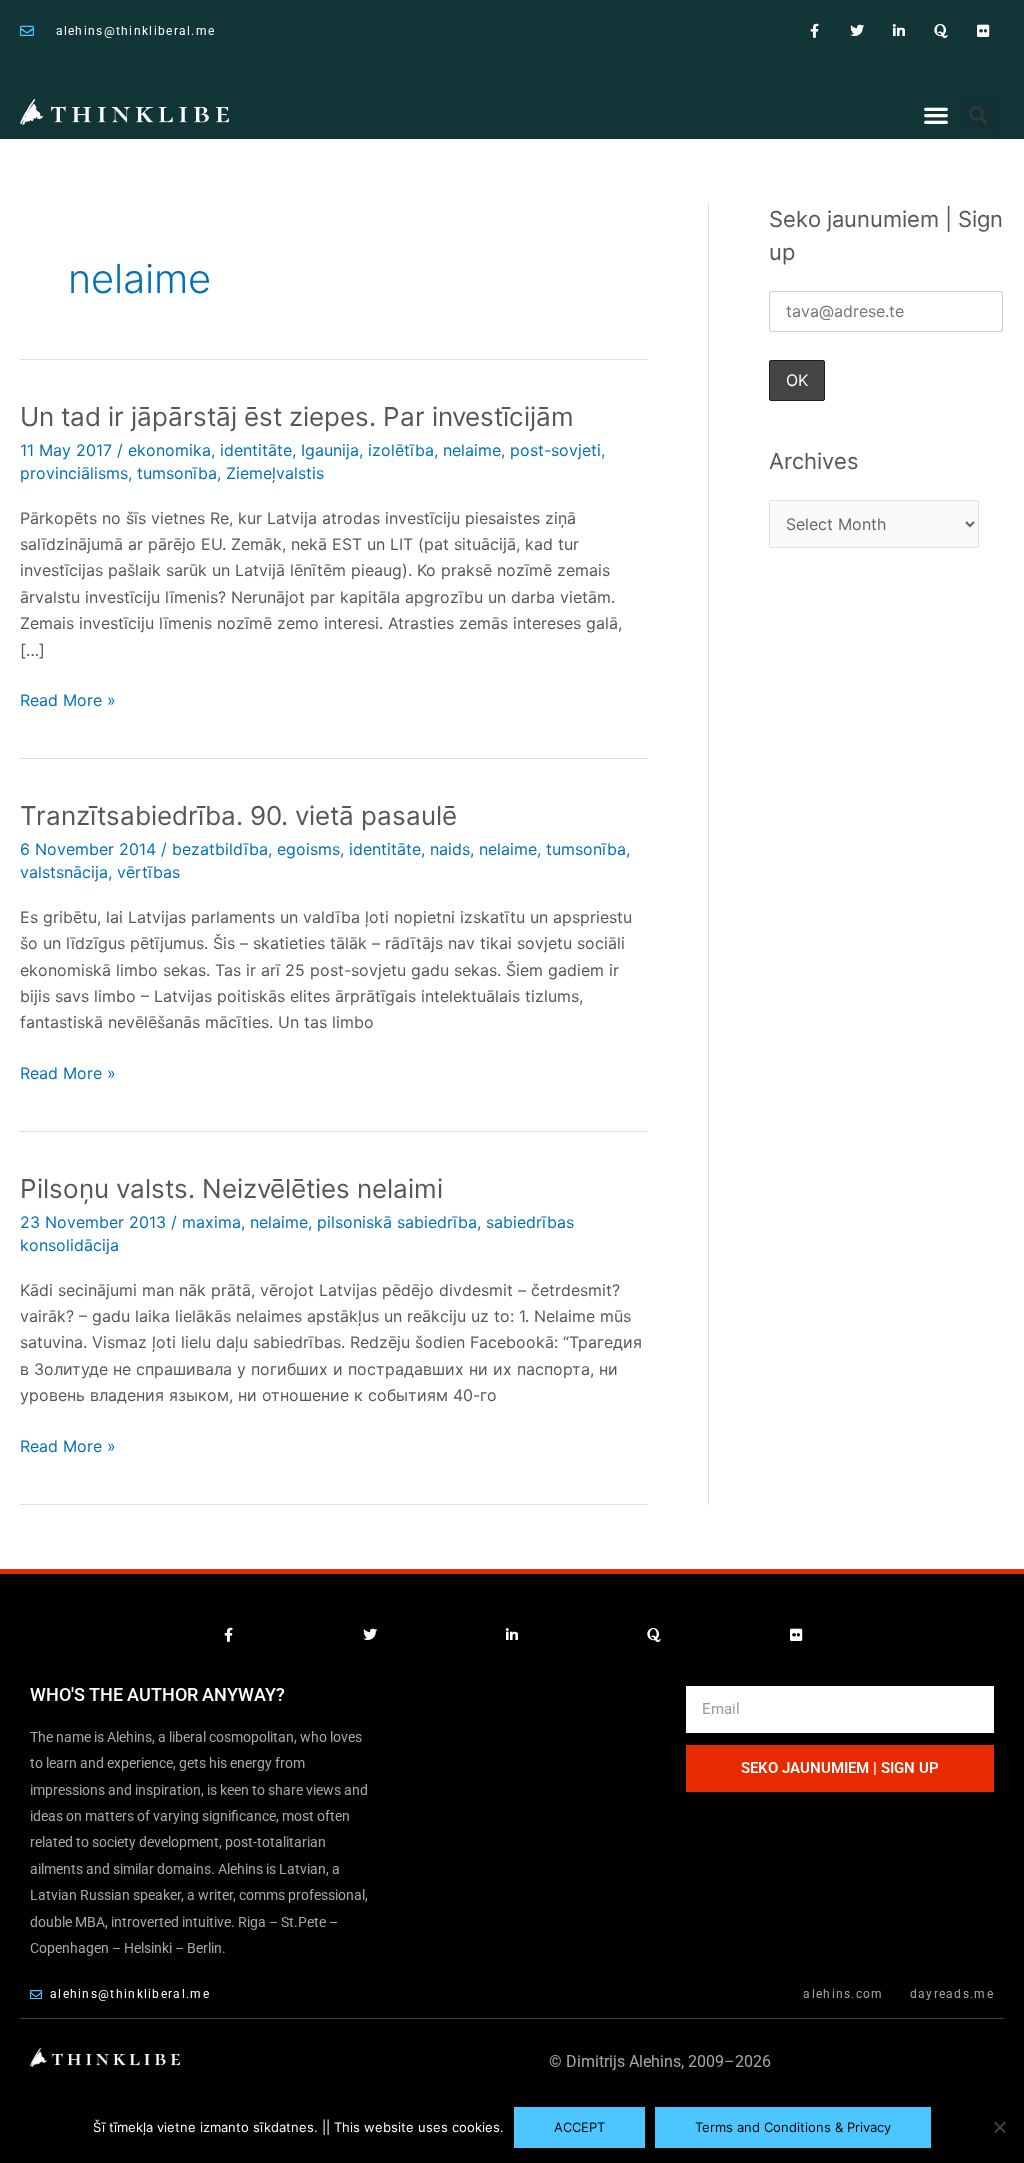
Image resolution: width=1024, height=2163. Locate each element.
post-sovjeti (555, 450)
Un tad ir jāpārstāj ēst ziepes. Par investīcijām (297, 416)
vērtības (148, 872)
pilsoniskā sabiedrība (397, 1222)
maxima (211, 1222)
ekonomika (169, 450)
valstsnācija (64, 872)
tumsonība (177, 473)
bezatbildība (220, 849)
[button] (936, 115)
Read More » (68, 698)
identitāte (256, 450)
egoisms (308, 849)
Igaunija (330, 450)
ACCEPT (579, 2127)
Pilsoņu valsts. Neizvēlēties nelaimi (231, 1188)
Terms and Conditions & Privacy (793, 2127)
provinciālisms (74, 473)
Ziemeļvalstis (275, 473)
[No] (999, 2127)
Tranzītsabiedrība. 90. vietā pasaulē (238, 815)
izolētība (401, 450)
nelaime (472, 450)
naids (450, 849)
